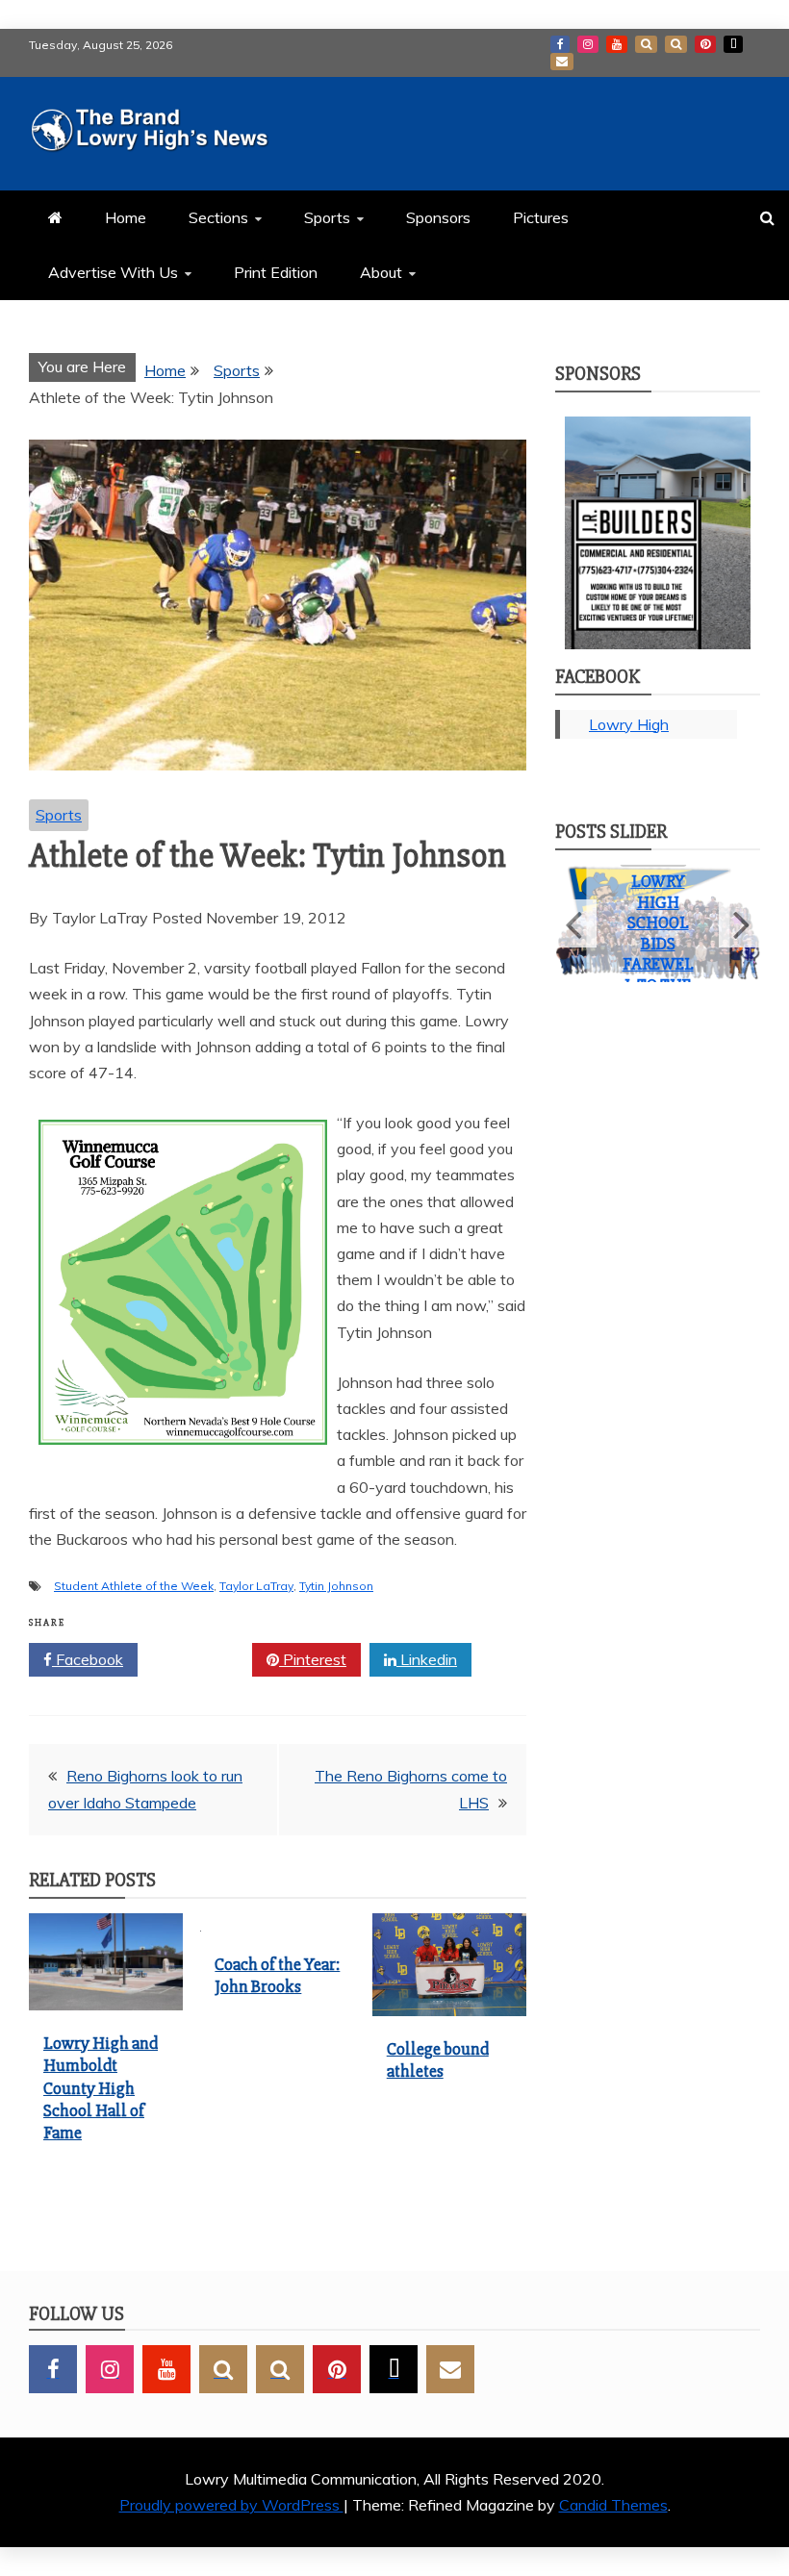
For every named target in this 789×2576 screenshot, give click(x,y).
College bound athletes (438, 2060)
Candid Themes (613, 2505)
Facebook (560, 44)
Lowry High (629, 724)
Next (739, 933)
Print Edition (276, 272)
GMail (562, 62)
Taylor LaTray (256, 1586)
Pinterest (705, 44)
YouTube (617, 44)
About (381, 272)
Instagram (588, 44)
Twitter (202, 1659)
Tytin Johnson (336, 1586)
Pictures (541, 217)
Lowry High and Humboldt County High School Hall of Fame (101, 2088)
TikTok (733, 44)
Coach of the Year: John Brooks (277, 1975)
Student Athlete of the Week (134, 1586)
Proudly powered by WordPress (231, 2505)
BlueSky (676, 44)
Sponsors (438, 217)
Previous (576, 933)
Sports (327, 217)
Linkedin (427, 1659)
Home (126, 217)
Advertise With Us (113, 272)
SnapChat (646, 44)
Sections (218, 217)
